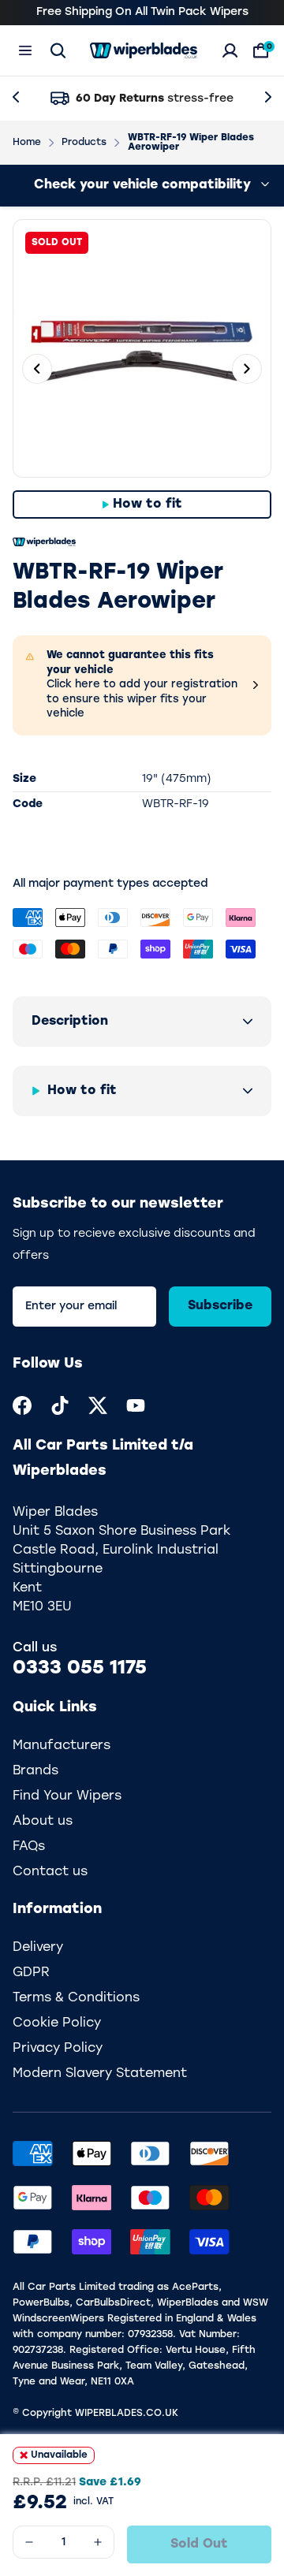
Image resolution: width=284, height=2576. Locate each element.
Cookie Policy (57, 2023)
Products (84, 143)
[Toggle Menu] (25, 50)
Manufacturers (62, 1746)
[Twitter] (98, 1405)
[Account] (230, 50)
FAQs (29, 1847)
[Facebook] (22, 1405)
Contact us (50, 1872)
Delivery (38, 1948)
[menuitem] (22, 1405)
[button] (142, 1022)
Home (27, 143)
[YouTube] (136, 1405)
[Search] (58, 50)
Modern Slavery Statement (100, 2074)
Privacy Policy (58, 2049)
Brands (35, 1771)
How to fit (148, 504)
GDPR (31, 1973)
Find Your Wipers (67, 1796)
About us (43, 1822)
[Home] (144, 50)
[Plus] (98, 2542)
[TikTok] (60, 1405)
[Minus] (29, 2542)
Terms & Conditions (76, 1998)
